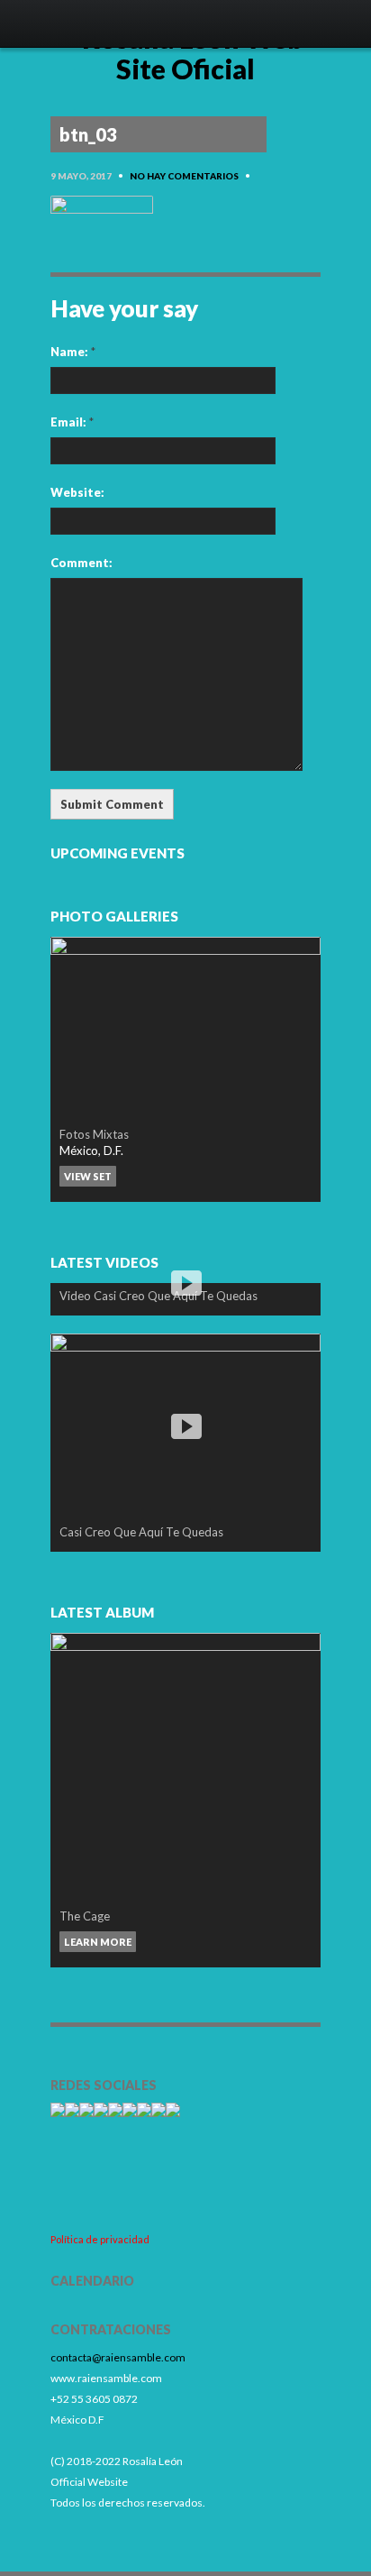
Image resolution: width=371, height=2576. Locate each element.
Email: (72, 422)
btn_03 (88, 134)
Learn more (98, 1942)
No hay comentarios (184, 176)
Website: (77, 492)
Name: (73, 352)
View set (88, 1176)
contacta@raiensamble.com (118, 2357)
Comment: (81, 563)
